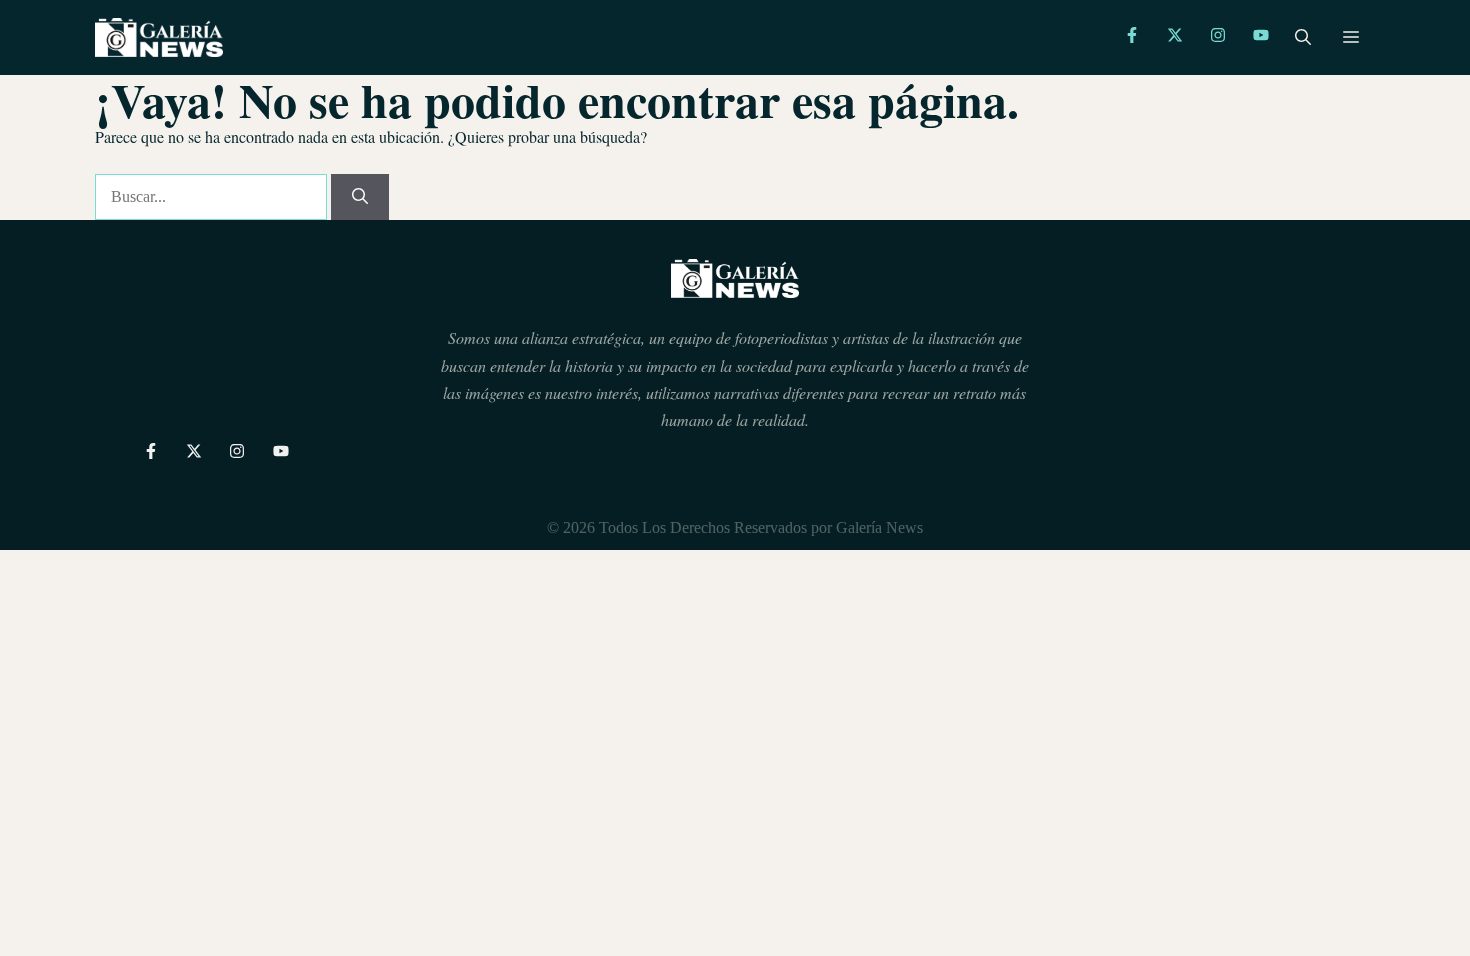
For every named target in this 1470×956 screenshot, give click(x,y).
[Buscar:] (213, 196)
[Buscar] (360, 197)
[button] (1303, 38)
